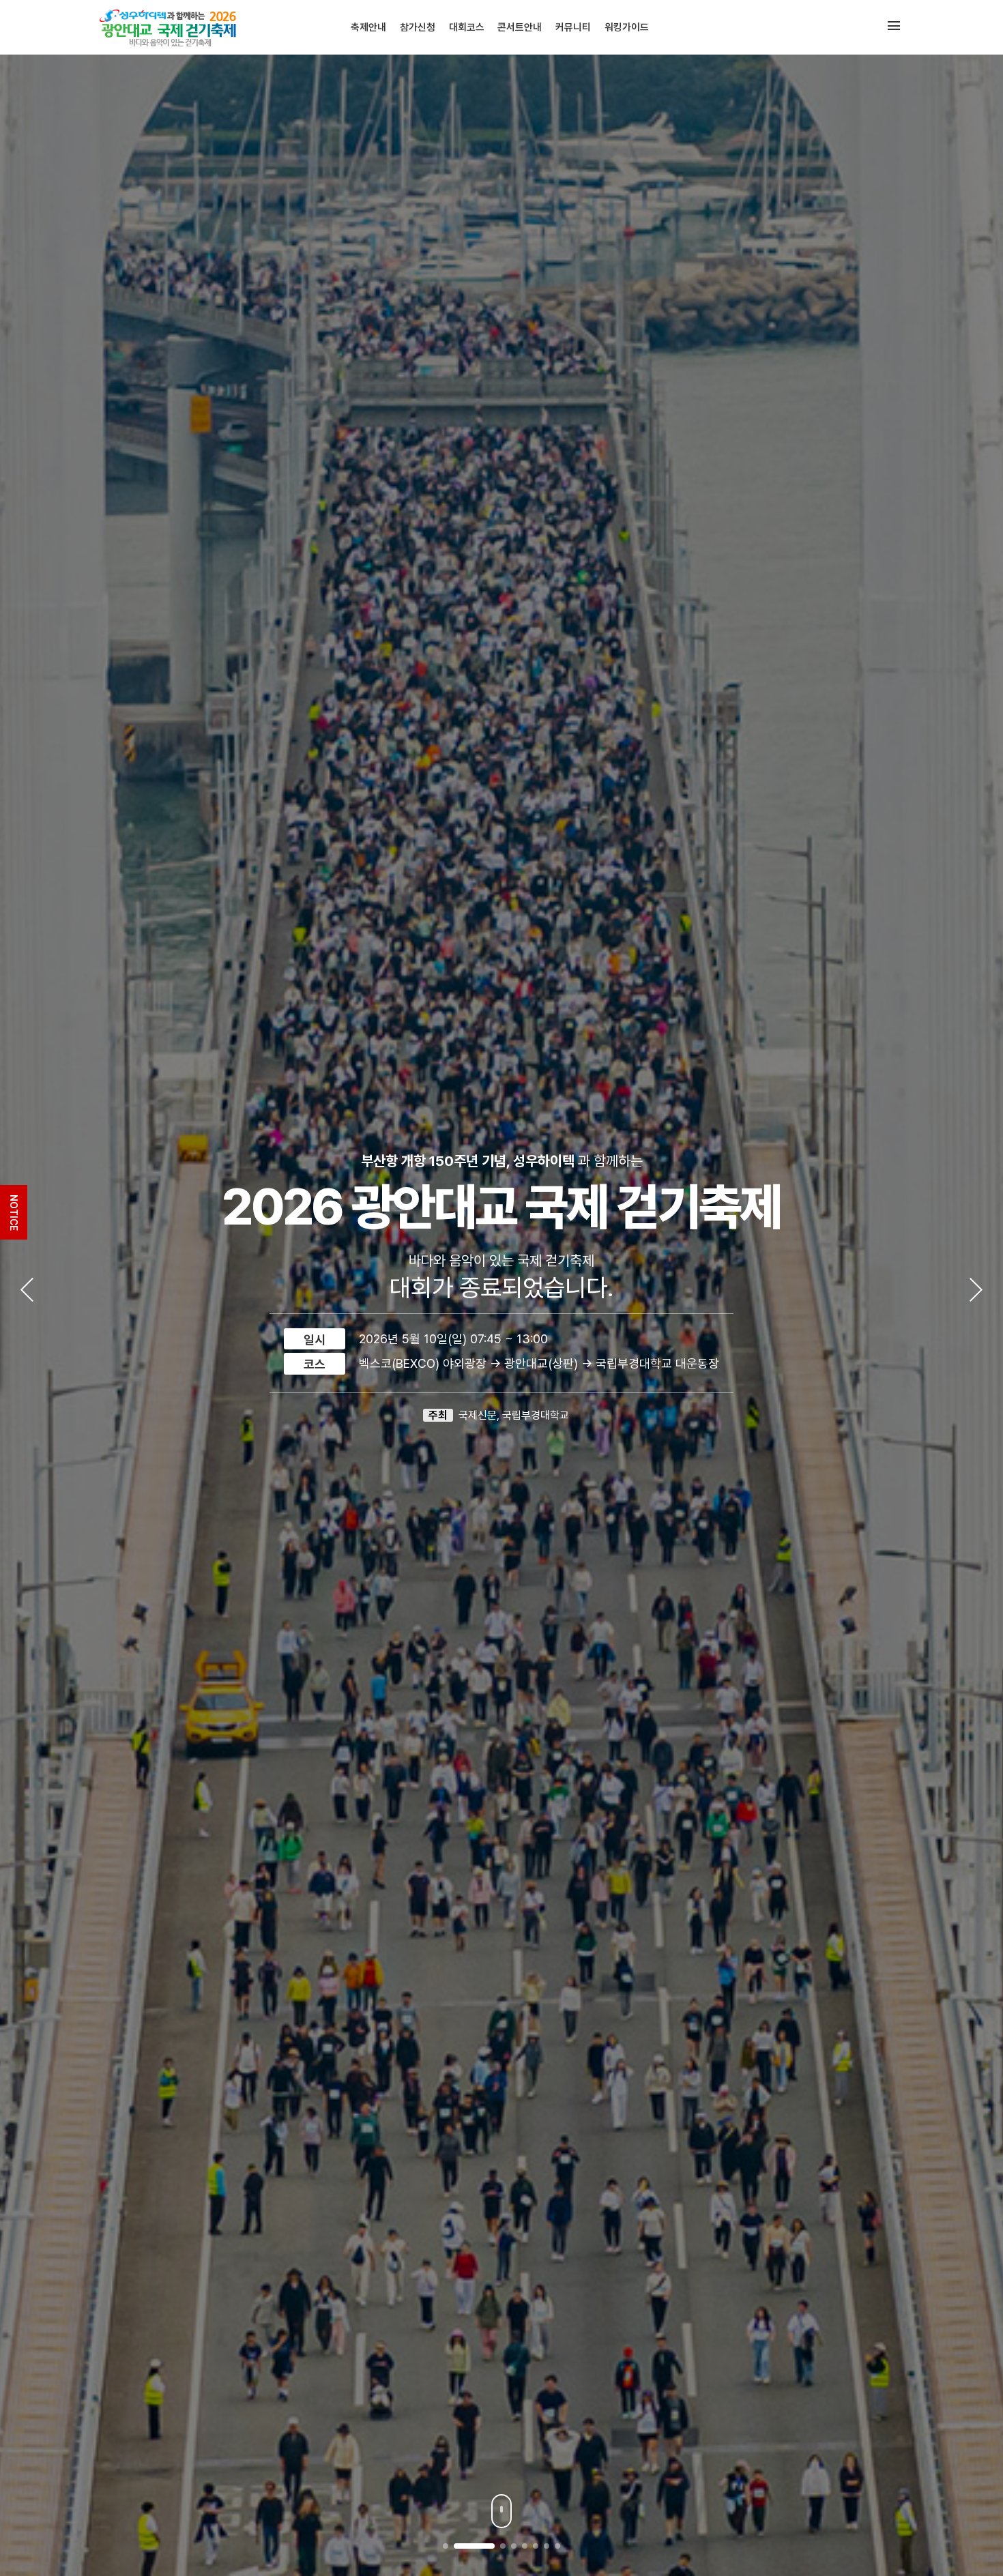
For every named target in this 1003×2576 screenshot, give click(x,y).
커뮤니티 (573, 27)
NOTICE (14, 1213)
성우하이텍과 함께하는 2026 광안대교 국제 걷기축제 (173, 27)
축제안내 (368, 27)
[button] (446, 2546)
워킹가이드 (627, 27)
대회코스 (467, 27)
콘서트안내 (520, 27)
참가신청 (418, 27)
